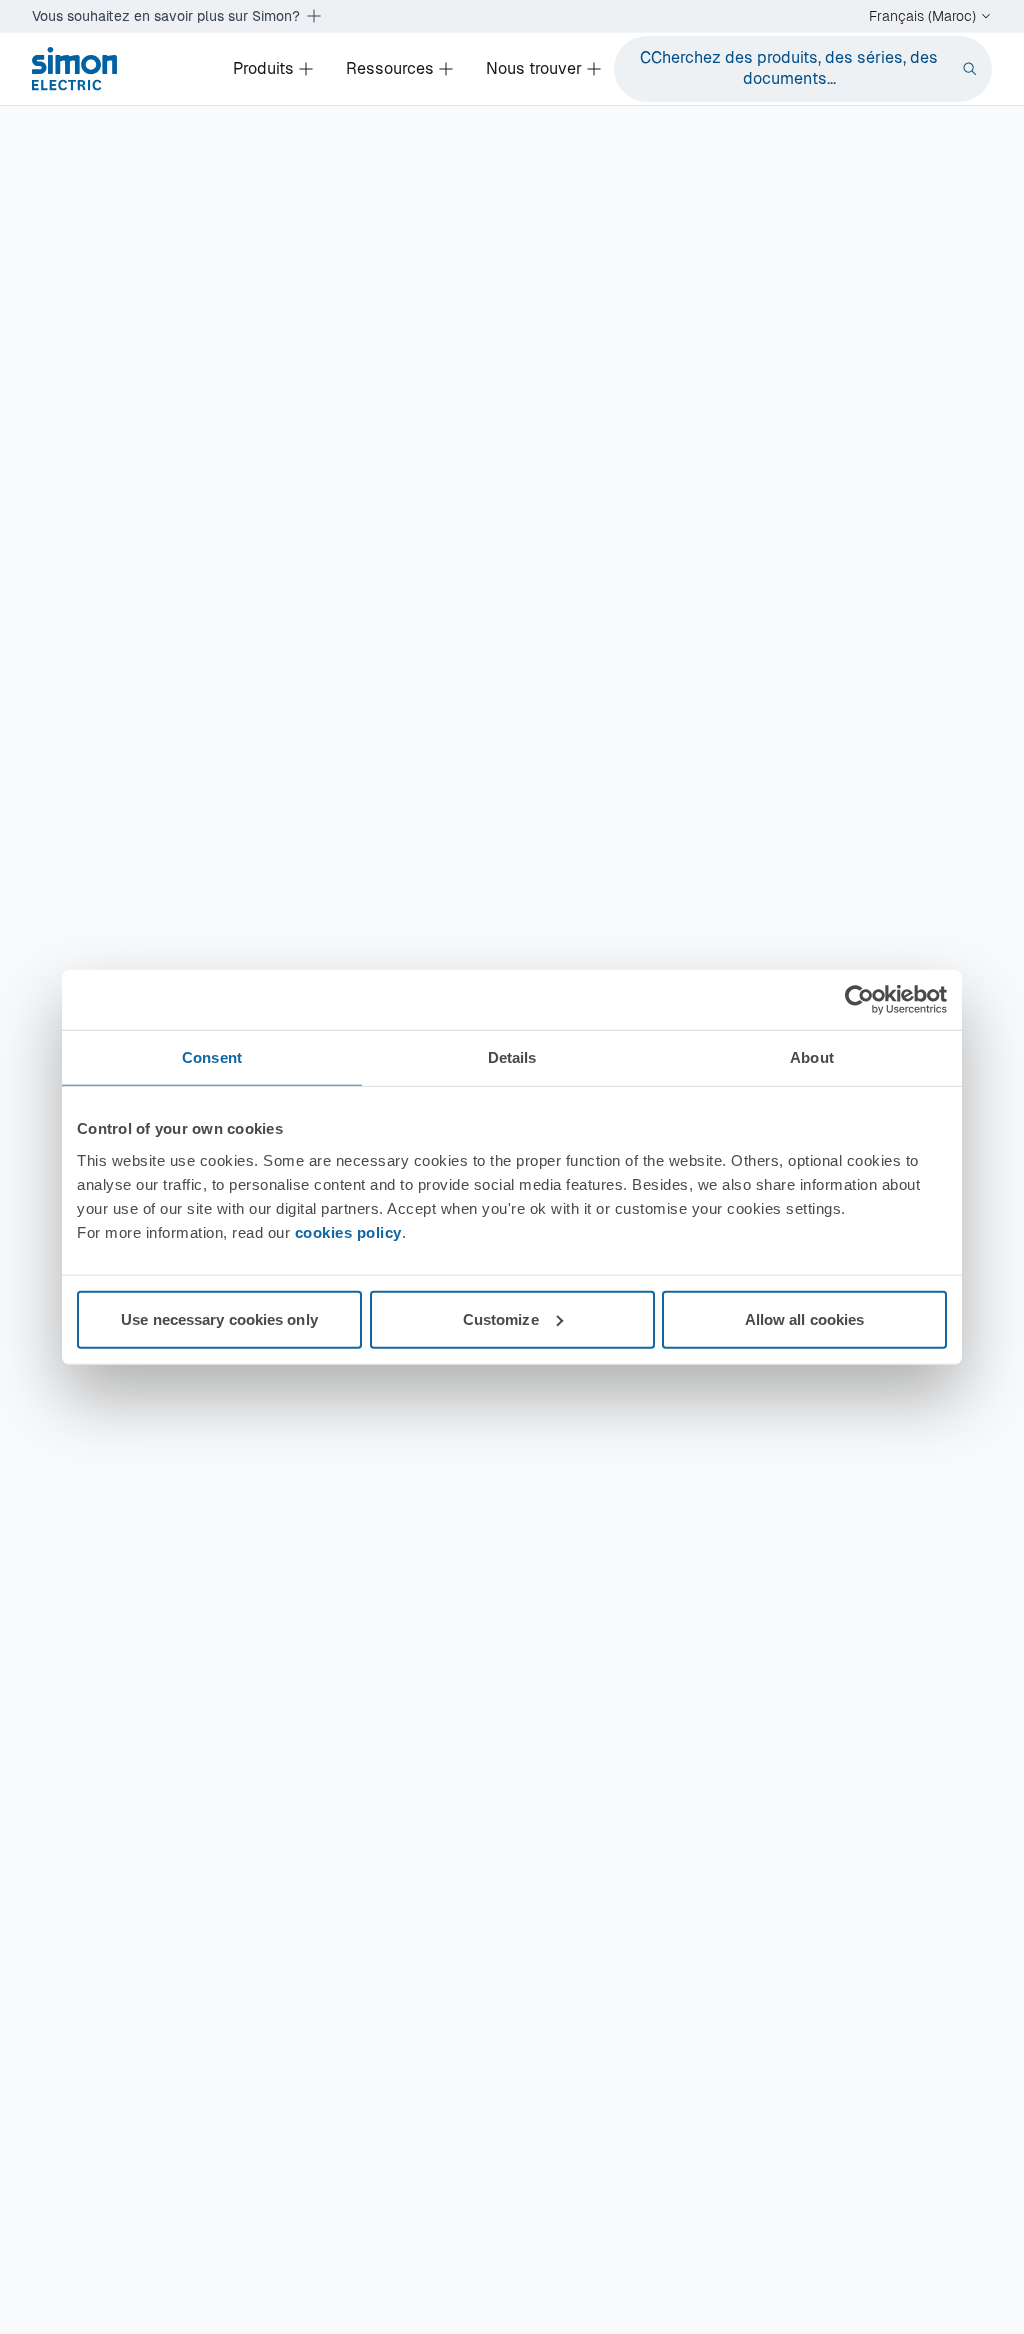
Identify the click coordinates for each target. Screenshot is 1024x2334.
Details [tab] (512, 1057)
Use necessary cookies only (219, 1318)
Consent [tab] (212, 1057)
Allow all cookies (805, 1318)
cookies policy (348, 1231)
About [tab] (812, 1057)
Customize (501, 1318)
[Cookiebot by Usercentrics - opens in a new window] (859, 1000)
